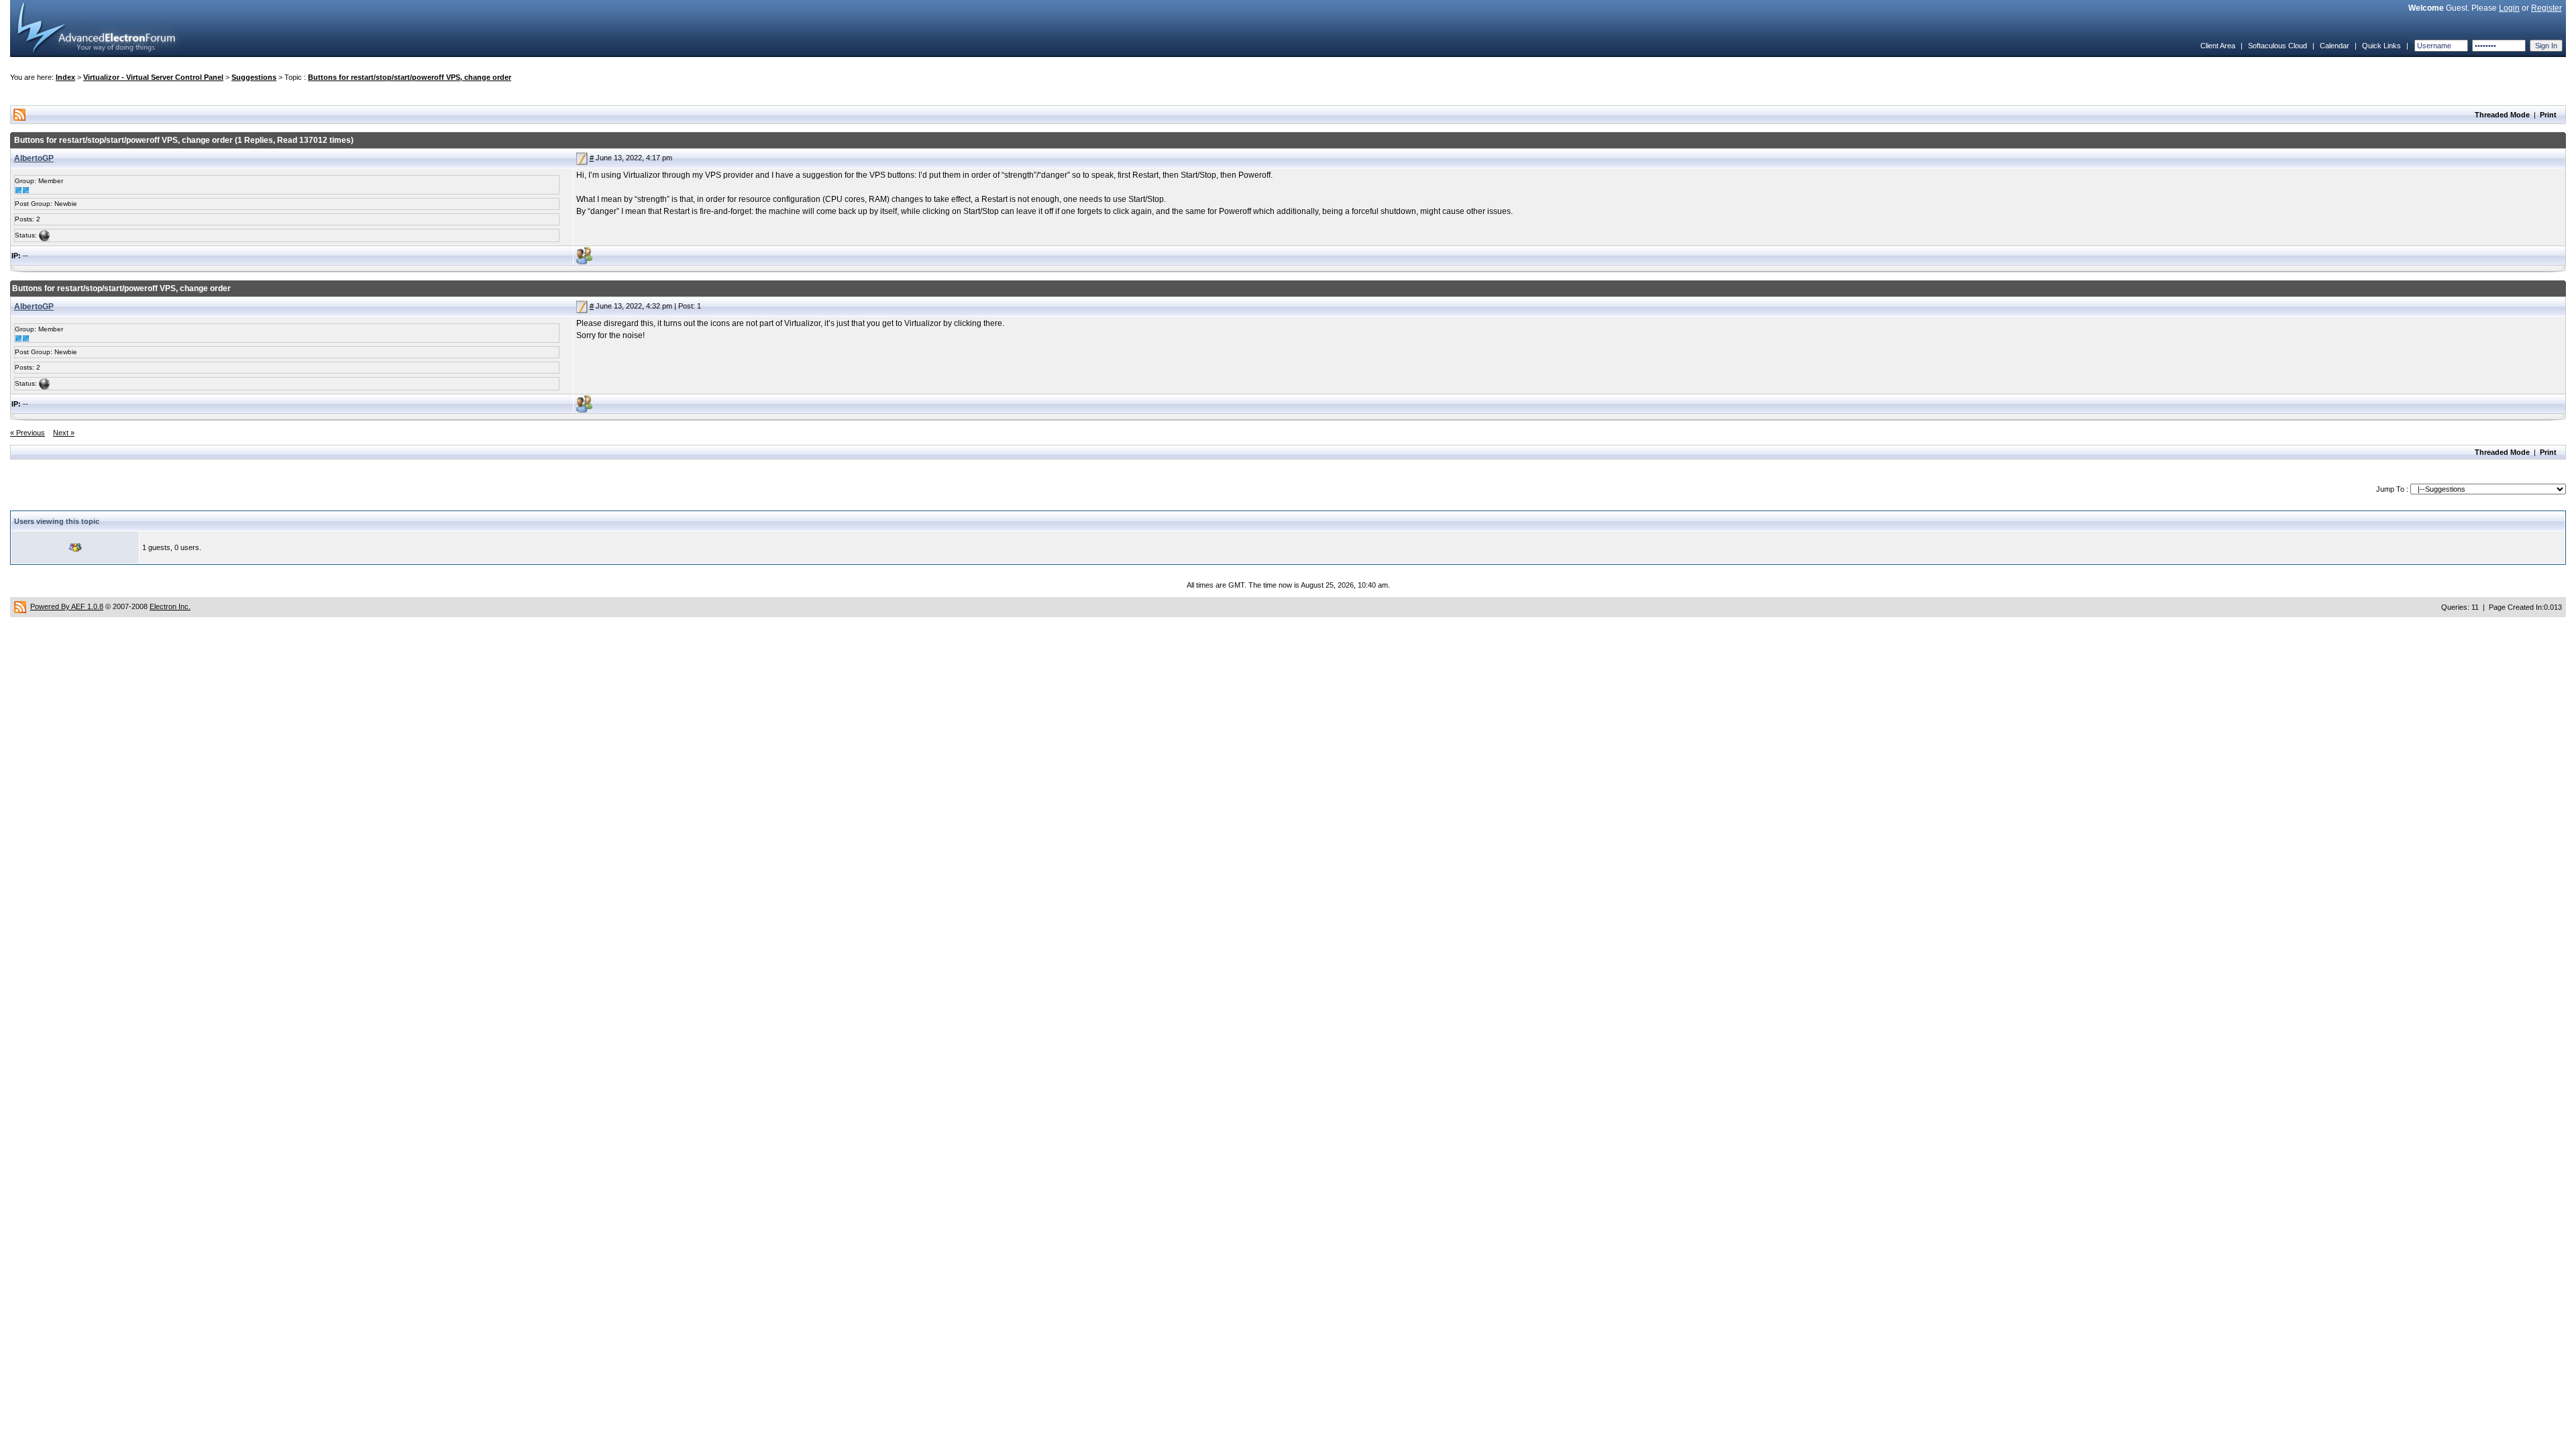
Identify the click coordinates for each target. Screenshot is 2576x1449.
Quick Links (2381, 46)
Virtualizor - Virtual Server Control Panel (153, 77)
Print (2548, 115)
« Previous (28, 433)
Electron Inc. (170, 606)
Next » (64, 433)
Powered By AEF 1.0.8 (67, 606)
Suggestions (254, 77)
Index (65, 77)
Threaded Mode (2502, 115)
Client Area (2218, 46)
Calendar (2334, 46)
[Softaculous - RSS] (20, 606)
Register (2546, 8)
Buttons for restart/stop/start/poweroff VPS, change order (410, 77)
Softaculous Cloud (2277, 46)
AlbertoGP (34, 158)
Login (2509, 8)
